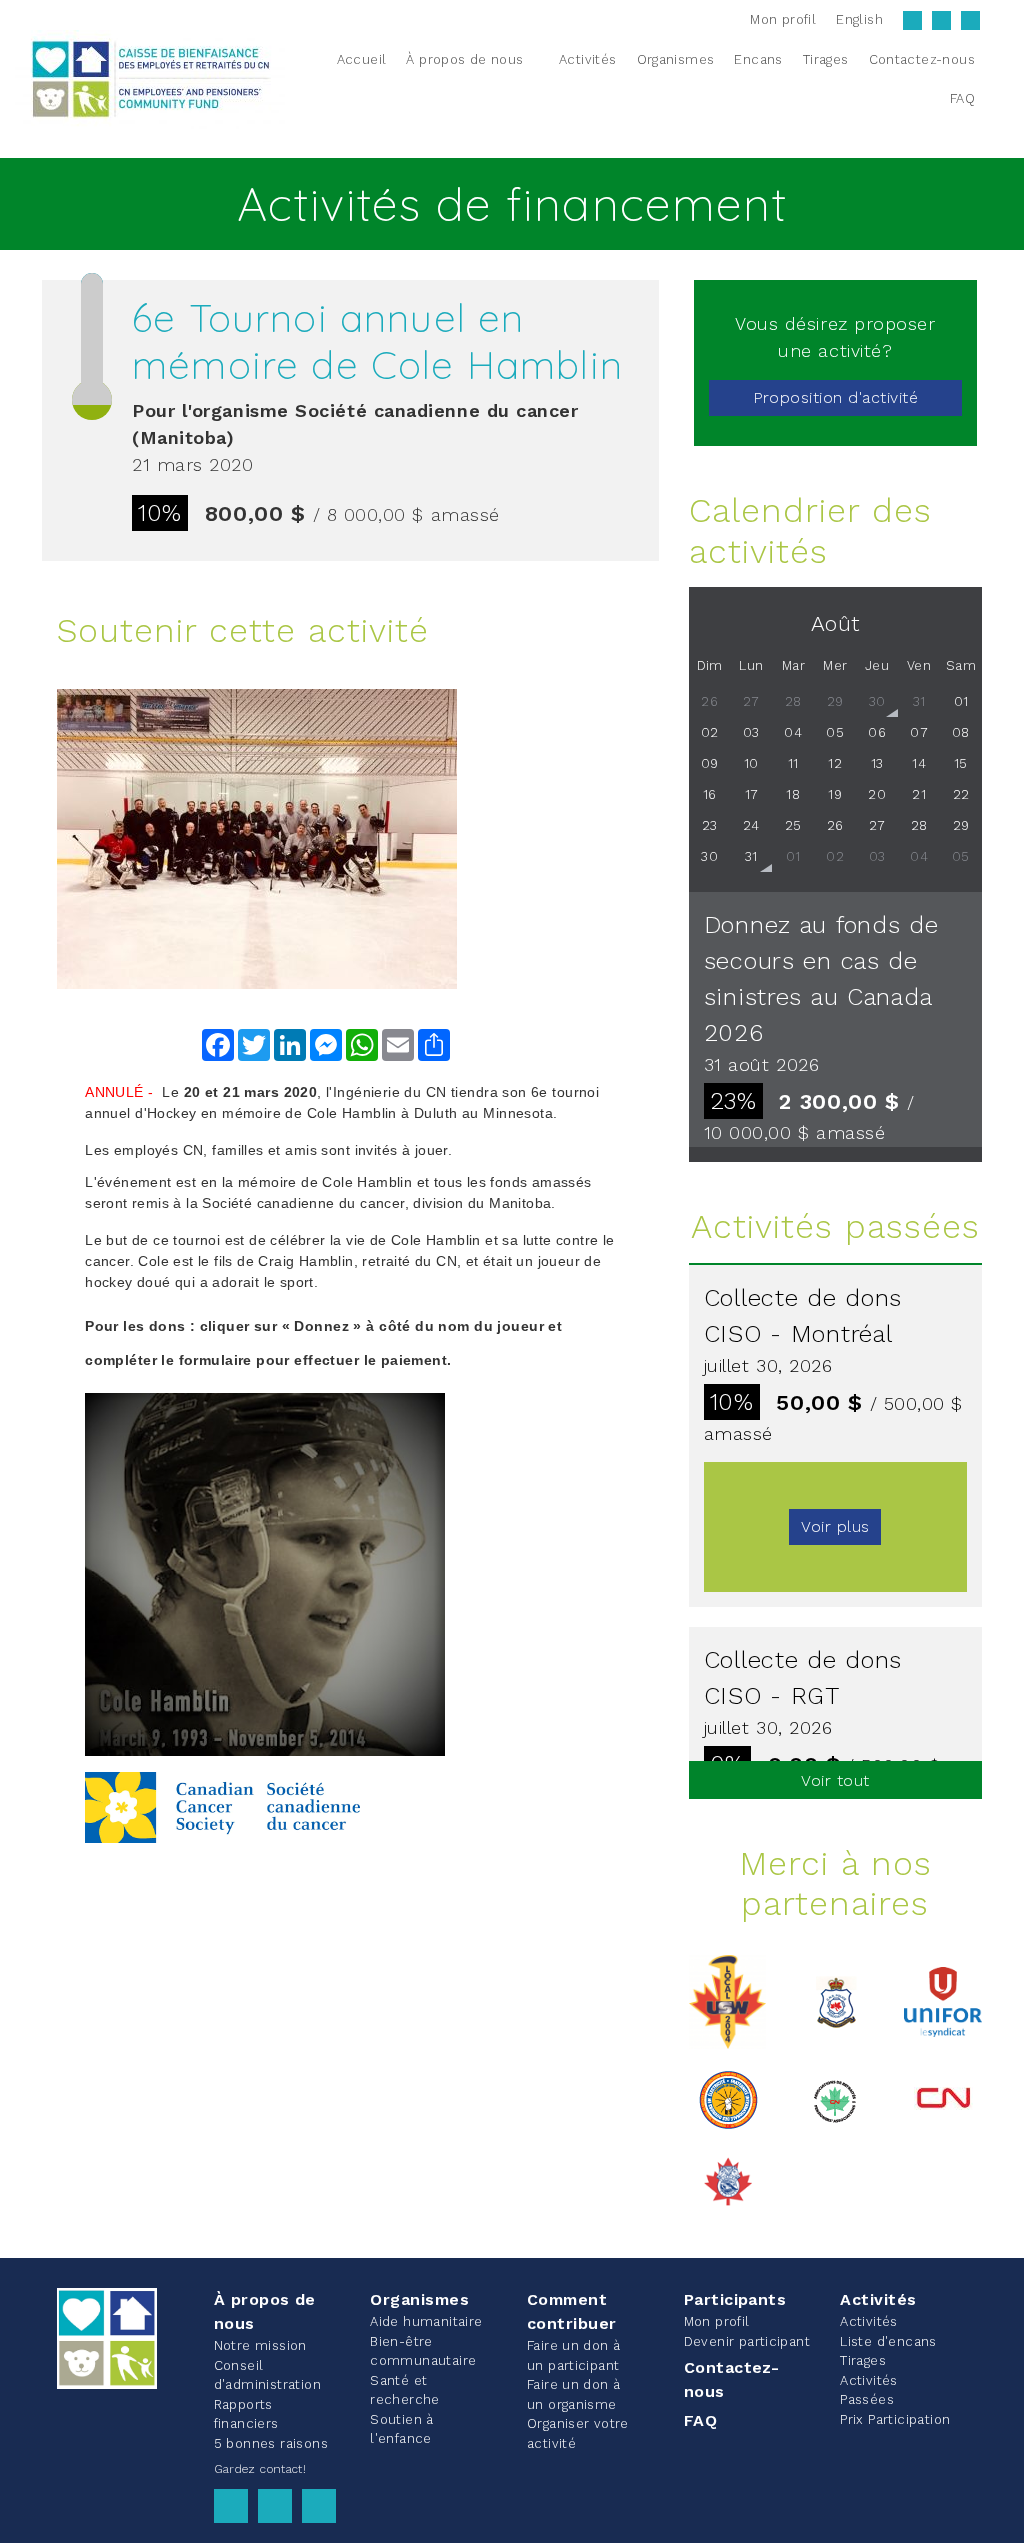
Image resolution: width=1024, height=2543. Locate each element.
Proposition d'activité (836, 397)
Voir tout (835, 1780)
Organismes (419, 2299)
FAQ (700, 2420)
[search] (997, 79)
